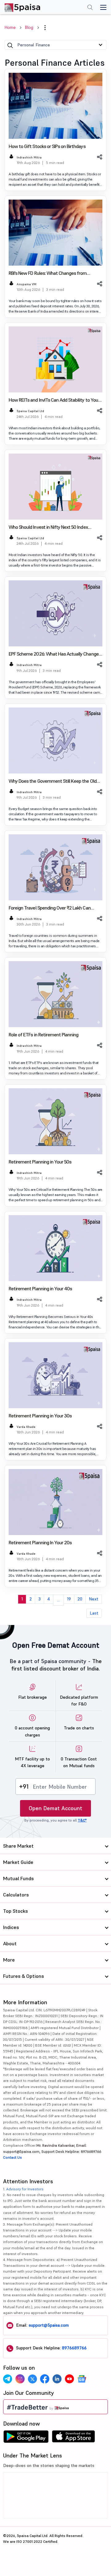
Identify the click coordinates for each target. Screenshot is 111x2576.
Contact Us (12, 2157)
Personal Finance (34, 45)
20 (80, 1599)
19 (69, 1599)
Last (94, 1613)
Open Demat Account (55, 1808)
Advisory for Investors (25, 2189)
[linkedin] (57, 2379)
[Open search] (90, 8)
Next (94, 1599)
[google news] (82, 2379)
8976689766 (74, 2348)
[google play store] (26, 2438)
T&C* (82, 1820)
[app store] (74, 2438)
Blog (29, 27)
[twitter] (32, 2379)
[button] (45, 28)
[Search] (10, 45)
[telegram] (8, 2379)
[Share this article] (99, 157)
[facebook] (45, 2379)
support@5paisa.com (49, 2325)
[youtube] (69, 2379)
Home (10, 27)
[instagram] (20, 2379)
